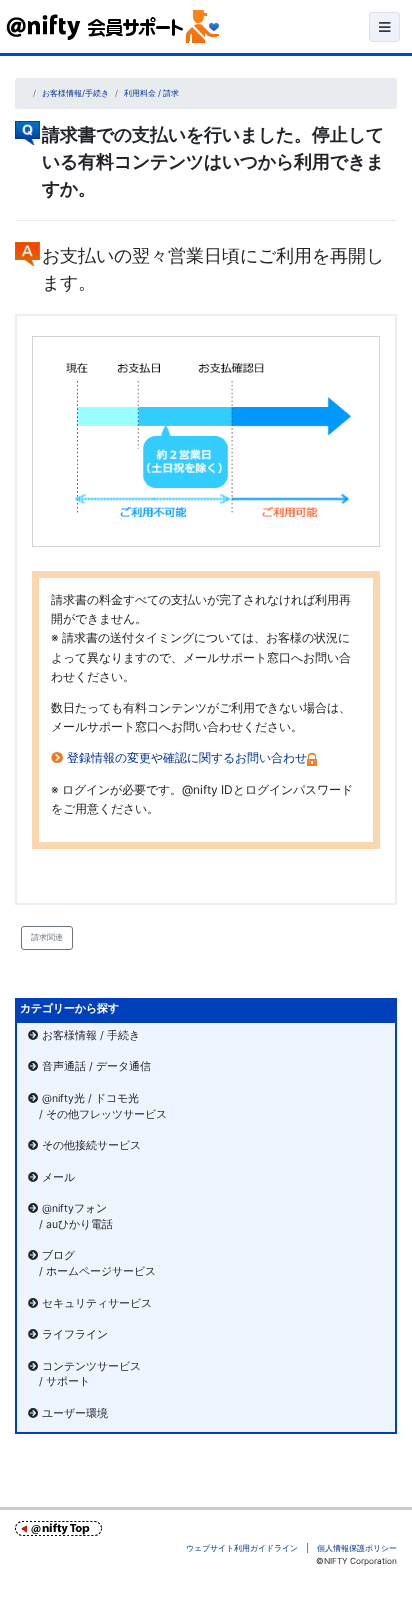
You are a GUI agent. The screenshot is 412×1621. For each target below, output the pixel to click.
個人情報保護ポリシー (357, 1548)
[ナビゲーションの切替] (384, 27)
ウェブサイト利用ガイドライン (242, 1548)
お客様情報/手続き (75, 93)
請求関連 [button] (47, 937)
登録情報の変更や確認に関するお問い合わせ (187, 757)
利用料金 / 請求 (151, 93)
